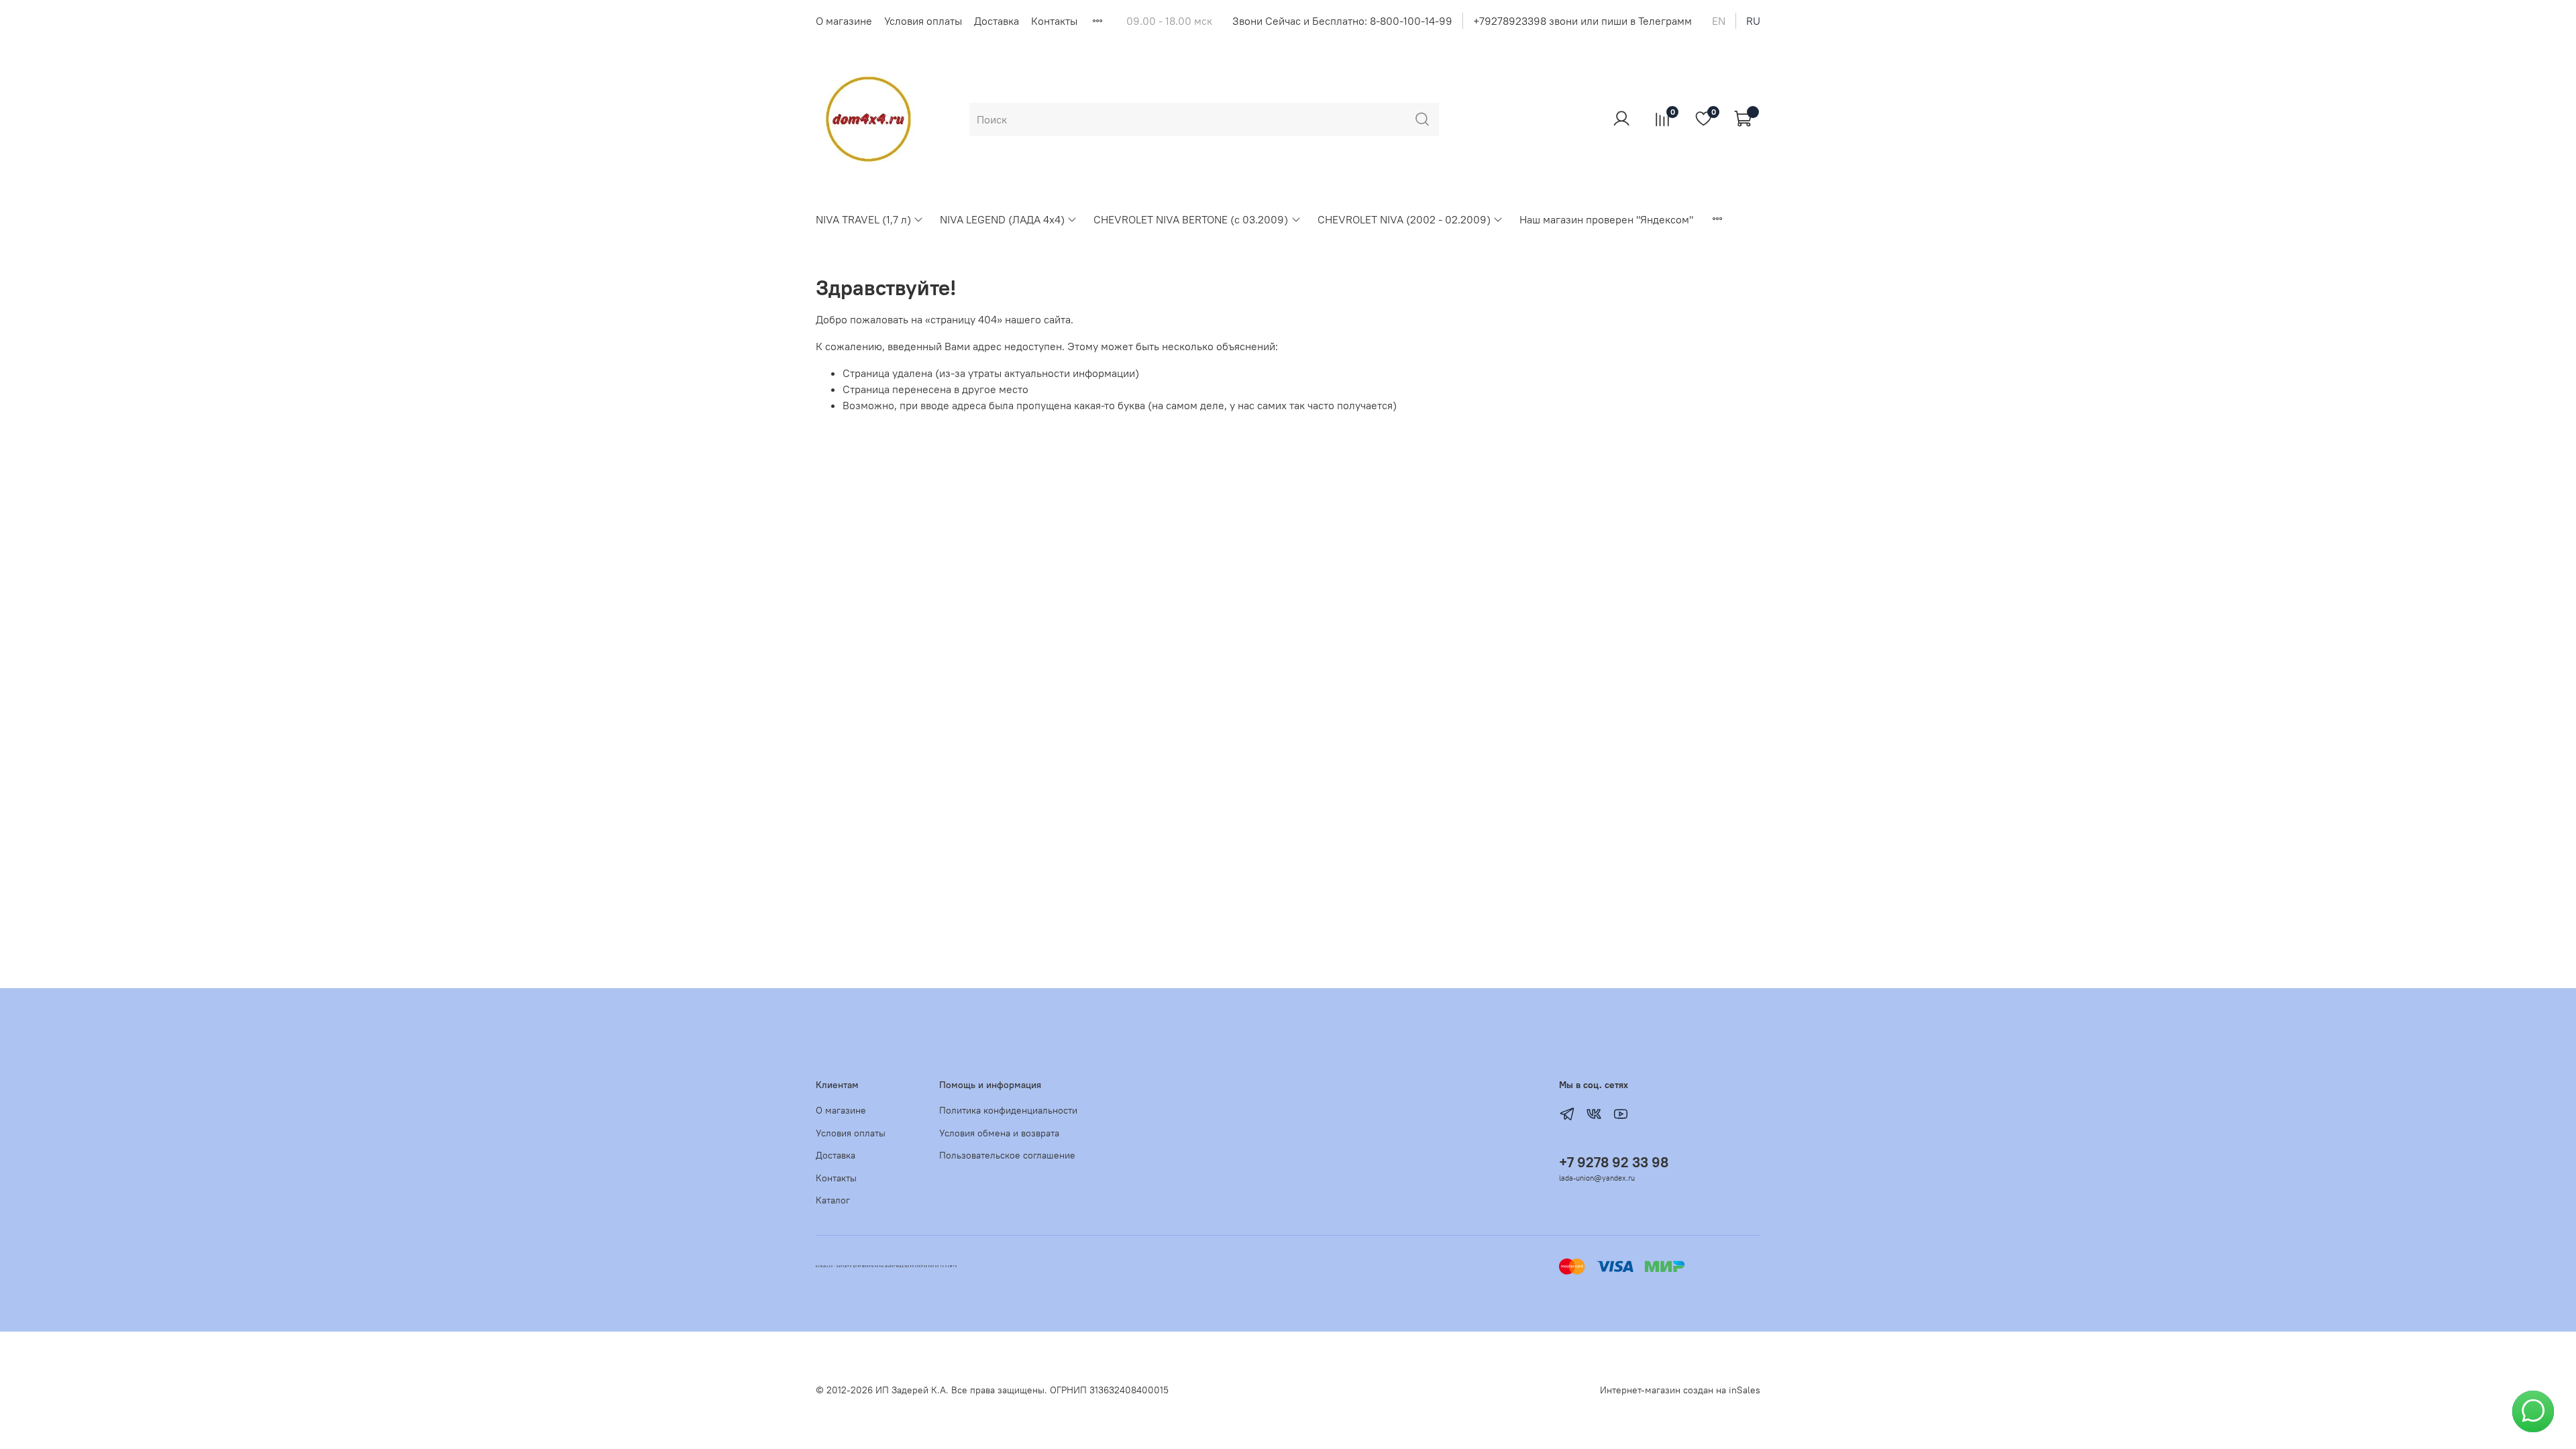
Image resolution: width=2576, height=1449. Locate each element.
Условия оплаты (923, 21)
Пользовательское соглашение (1007, 1155)
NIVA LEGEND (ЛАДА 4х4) (1002, 219)
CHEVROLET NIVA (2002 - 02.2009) (1404, 219)
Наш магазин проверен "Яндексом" (1606, 219)
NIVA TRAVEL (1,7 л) (863, 219)
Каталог (833, 1200)
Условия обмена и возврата (999, 1133)
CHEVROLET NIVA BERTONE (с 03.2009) (1191, 219)
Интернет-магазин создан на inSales (1680, 1390)
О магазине (844, 21)
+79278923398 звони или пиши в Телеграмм (1582, 21)
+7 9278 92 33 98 (1614, 1162)
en (1719, 21)
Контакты (1054, 21)
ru (1753, 21)
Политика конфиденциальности (1008, 1110)
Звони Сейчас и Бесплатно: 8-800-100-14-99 (1342, 21)
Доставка (997, 21)
